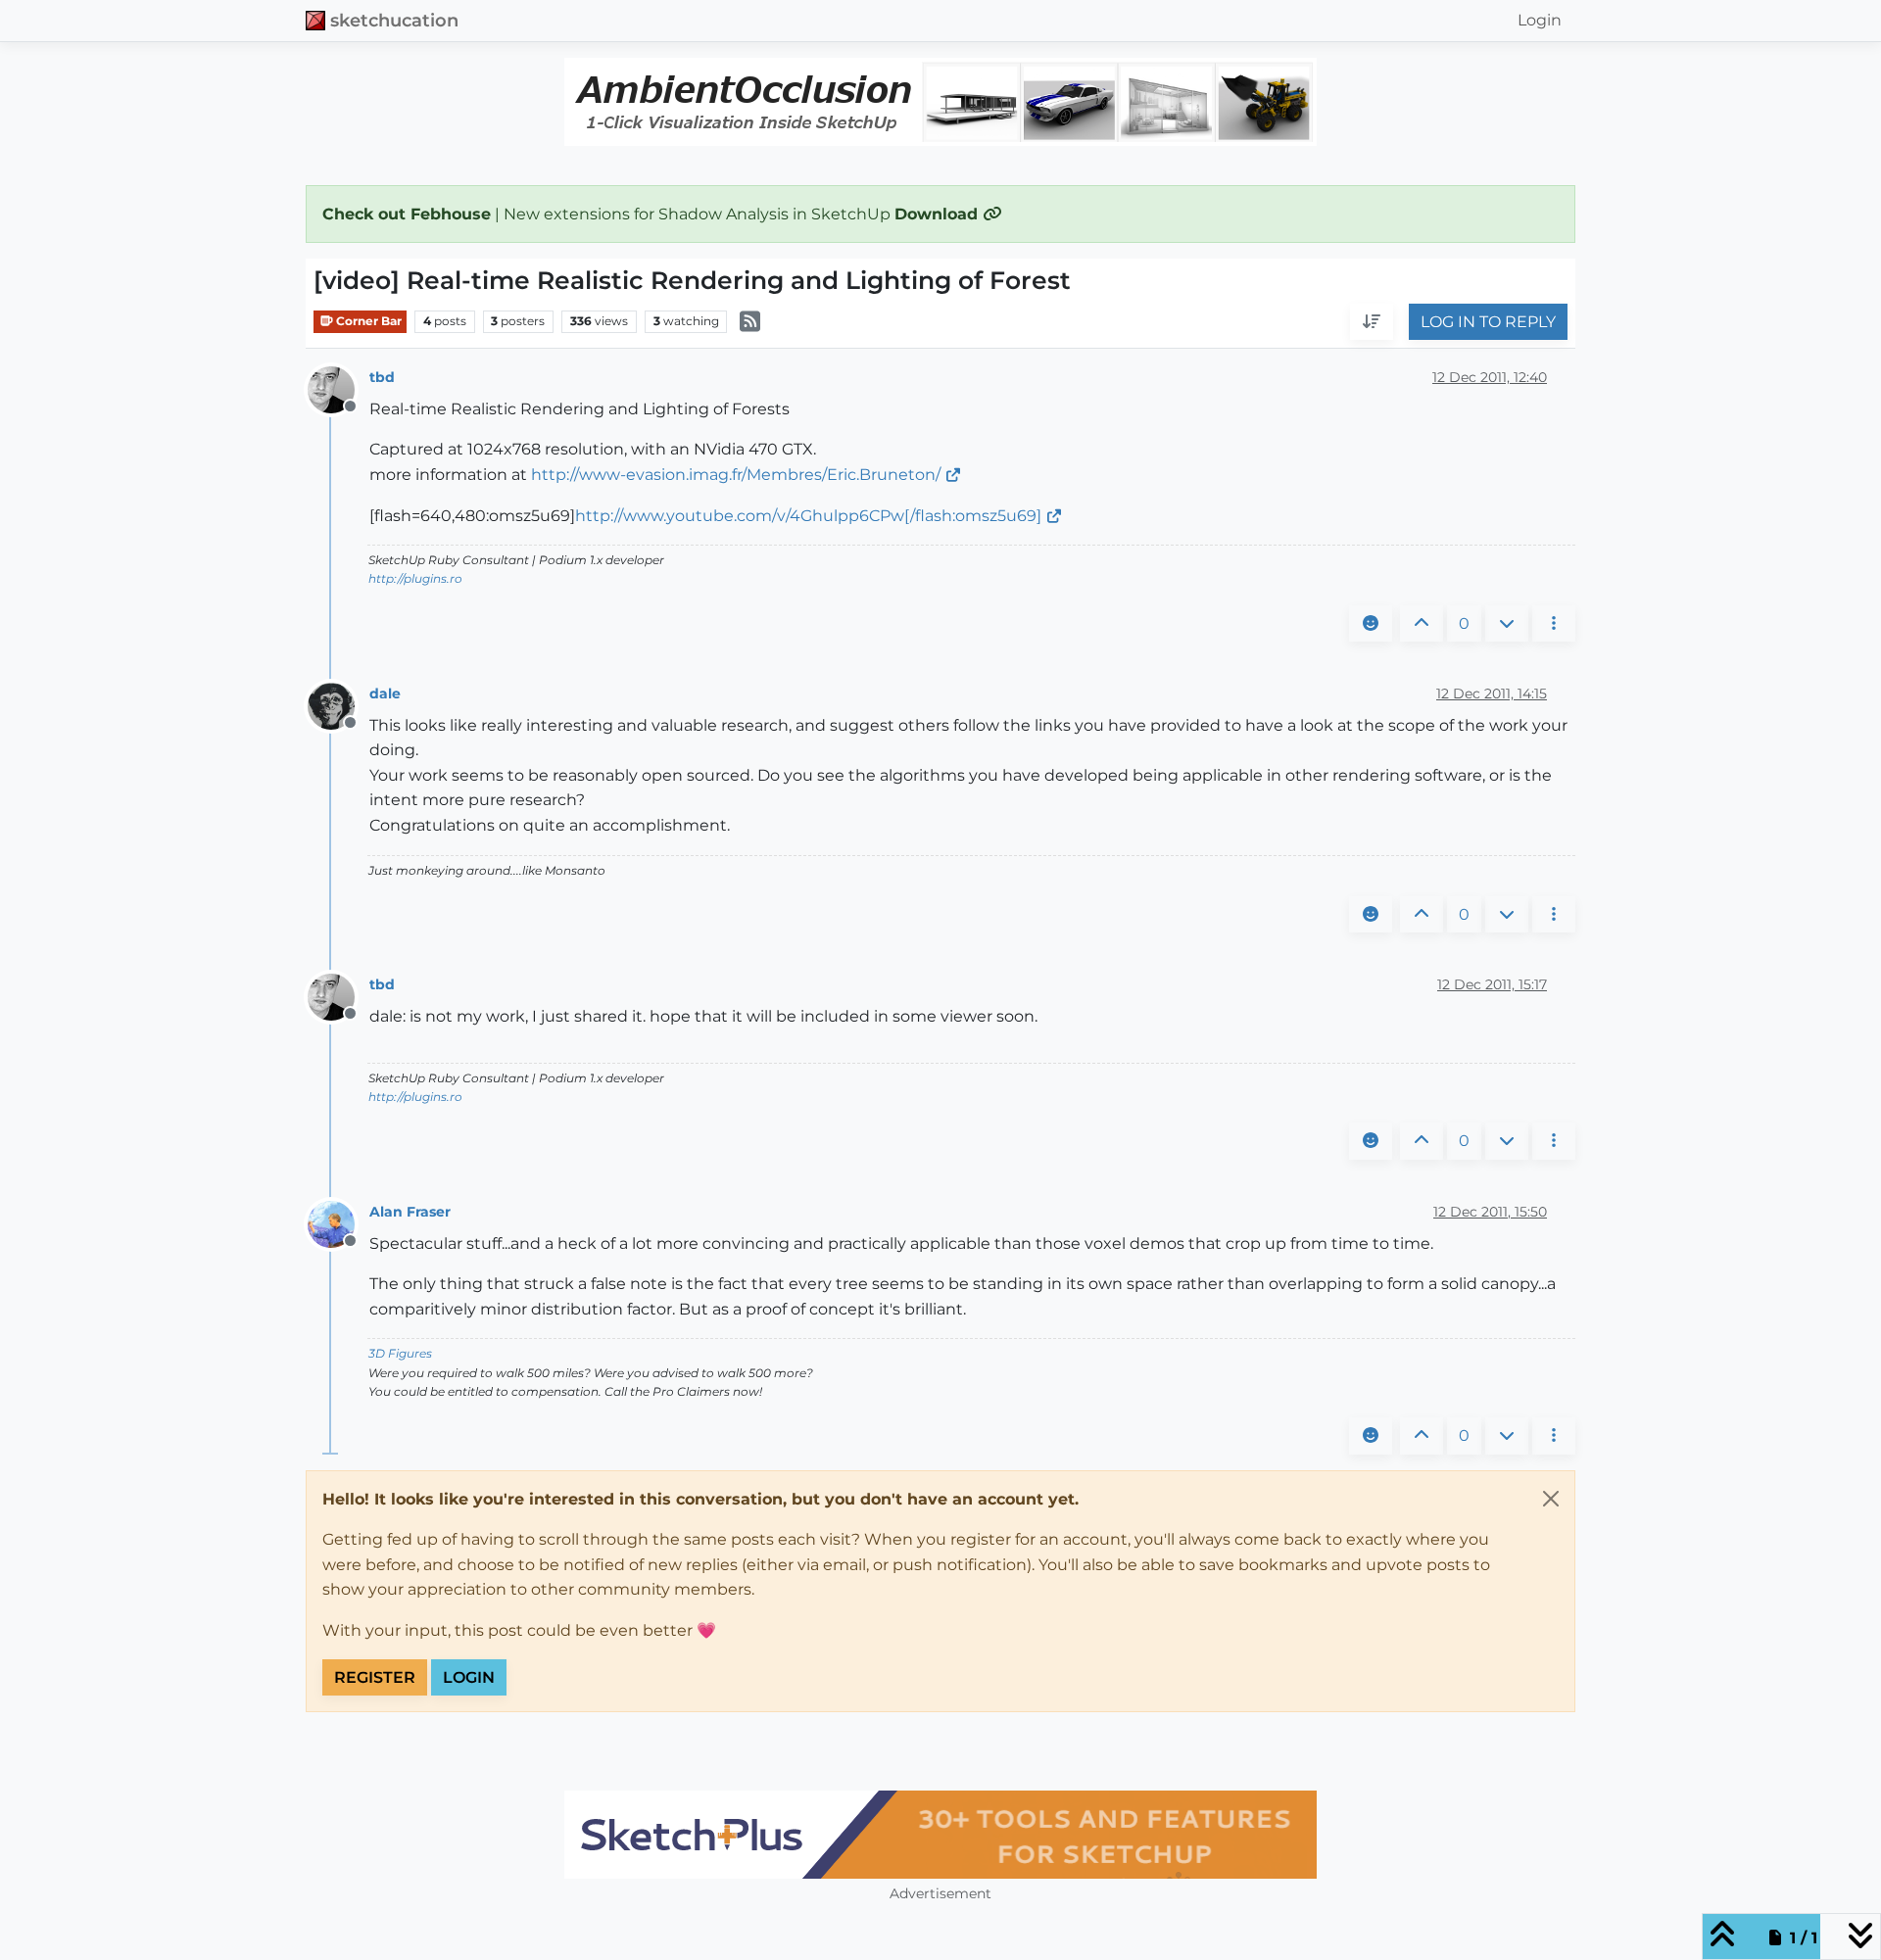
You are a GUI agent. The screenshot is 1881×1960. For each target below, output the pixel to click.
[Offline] (338, 388)
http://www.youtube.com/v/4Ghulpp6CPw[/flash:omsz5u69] (808, 516)
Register (375, 1677)
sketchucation (394, 20)
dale (385, 693)
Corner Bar (367, 321)
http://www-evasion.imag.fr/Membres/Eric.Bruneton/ (736, 475)
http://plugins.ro (415, 578)
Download (939, 214)
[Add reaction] (1371, 624)
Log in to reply (1488, 322)
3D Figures (400, 1353)
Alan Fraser (410, 1212)
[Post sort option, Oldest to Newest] (1372, 322)
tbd (382, 377)
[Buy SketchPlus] (940, 1835)
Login (469, 1677)
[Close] (1551, 1499)
